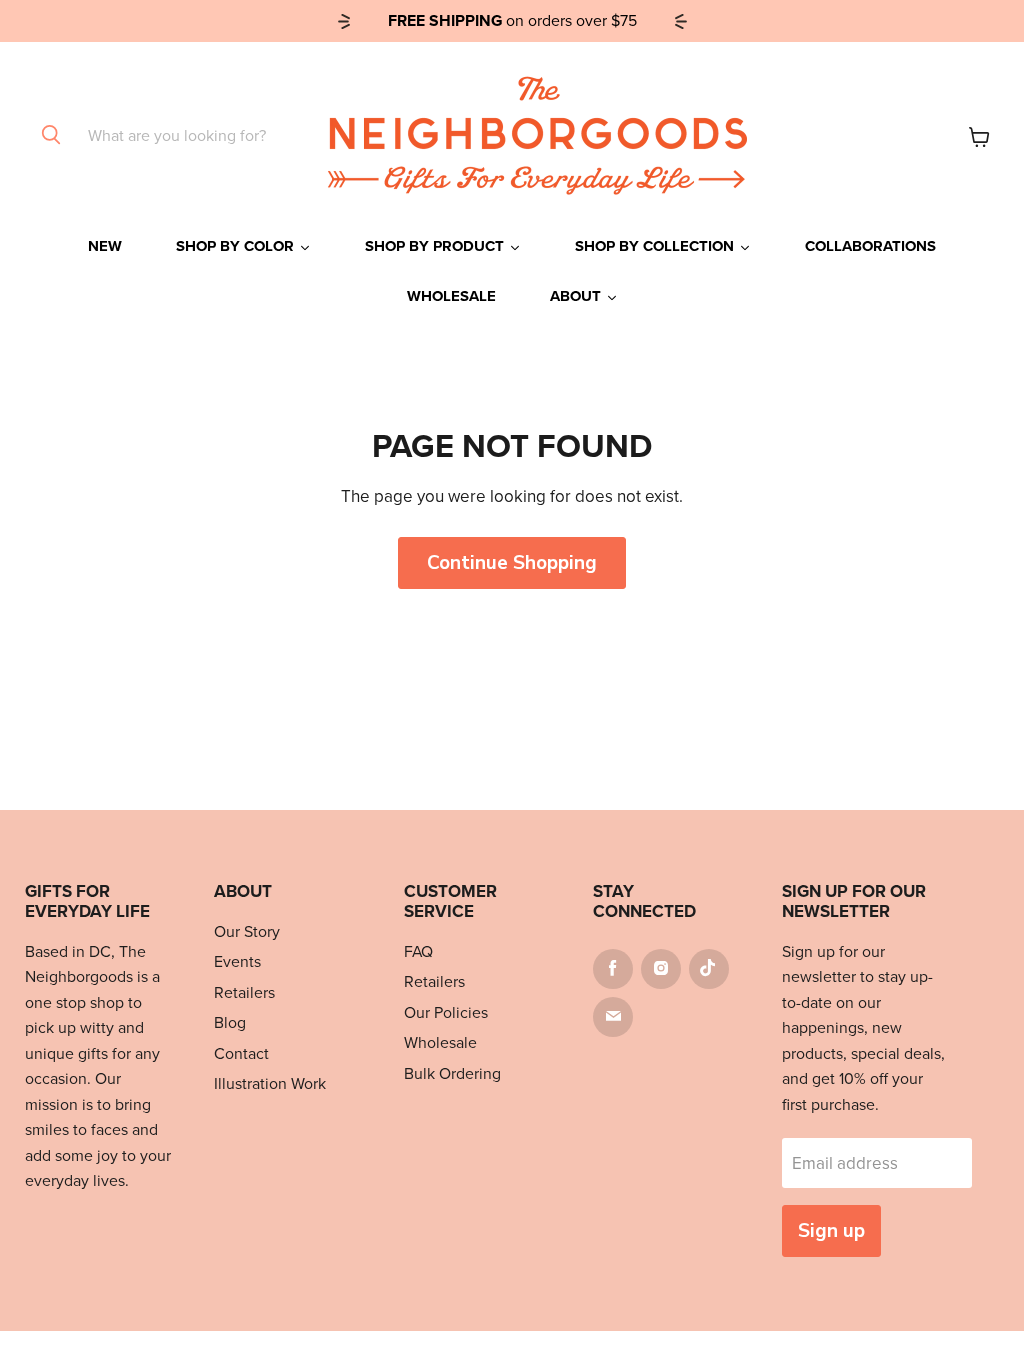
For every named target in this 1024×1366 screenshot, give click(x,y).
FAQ (418, 951)
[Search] (51, 136)
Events (237, 961)
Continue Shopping (512, 563)
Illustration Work (270, 1083)
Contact (241, 1053)
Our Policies (446, 1012)
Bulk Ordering (452, 1073)
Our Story (247, 931)
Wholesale (440, 1042)
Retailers (244, 992)
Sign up (831, 1231)
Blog (230, 1022)
